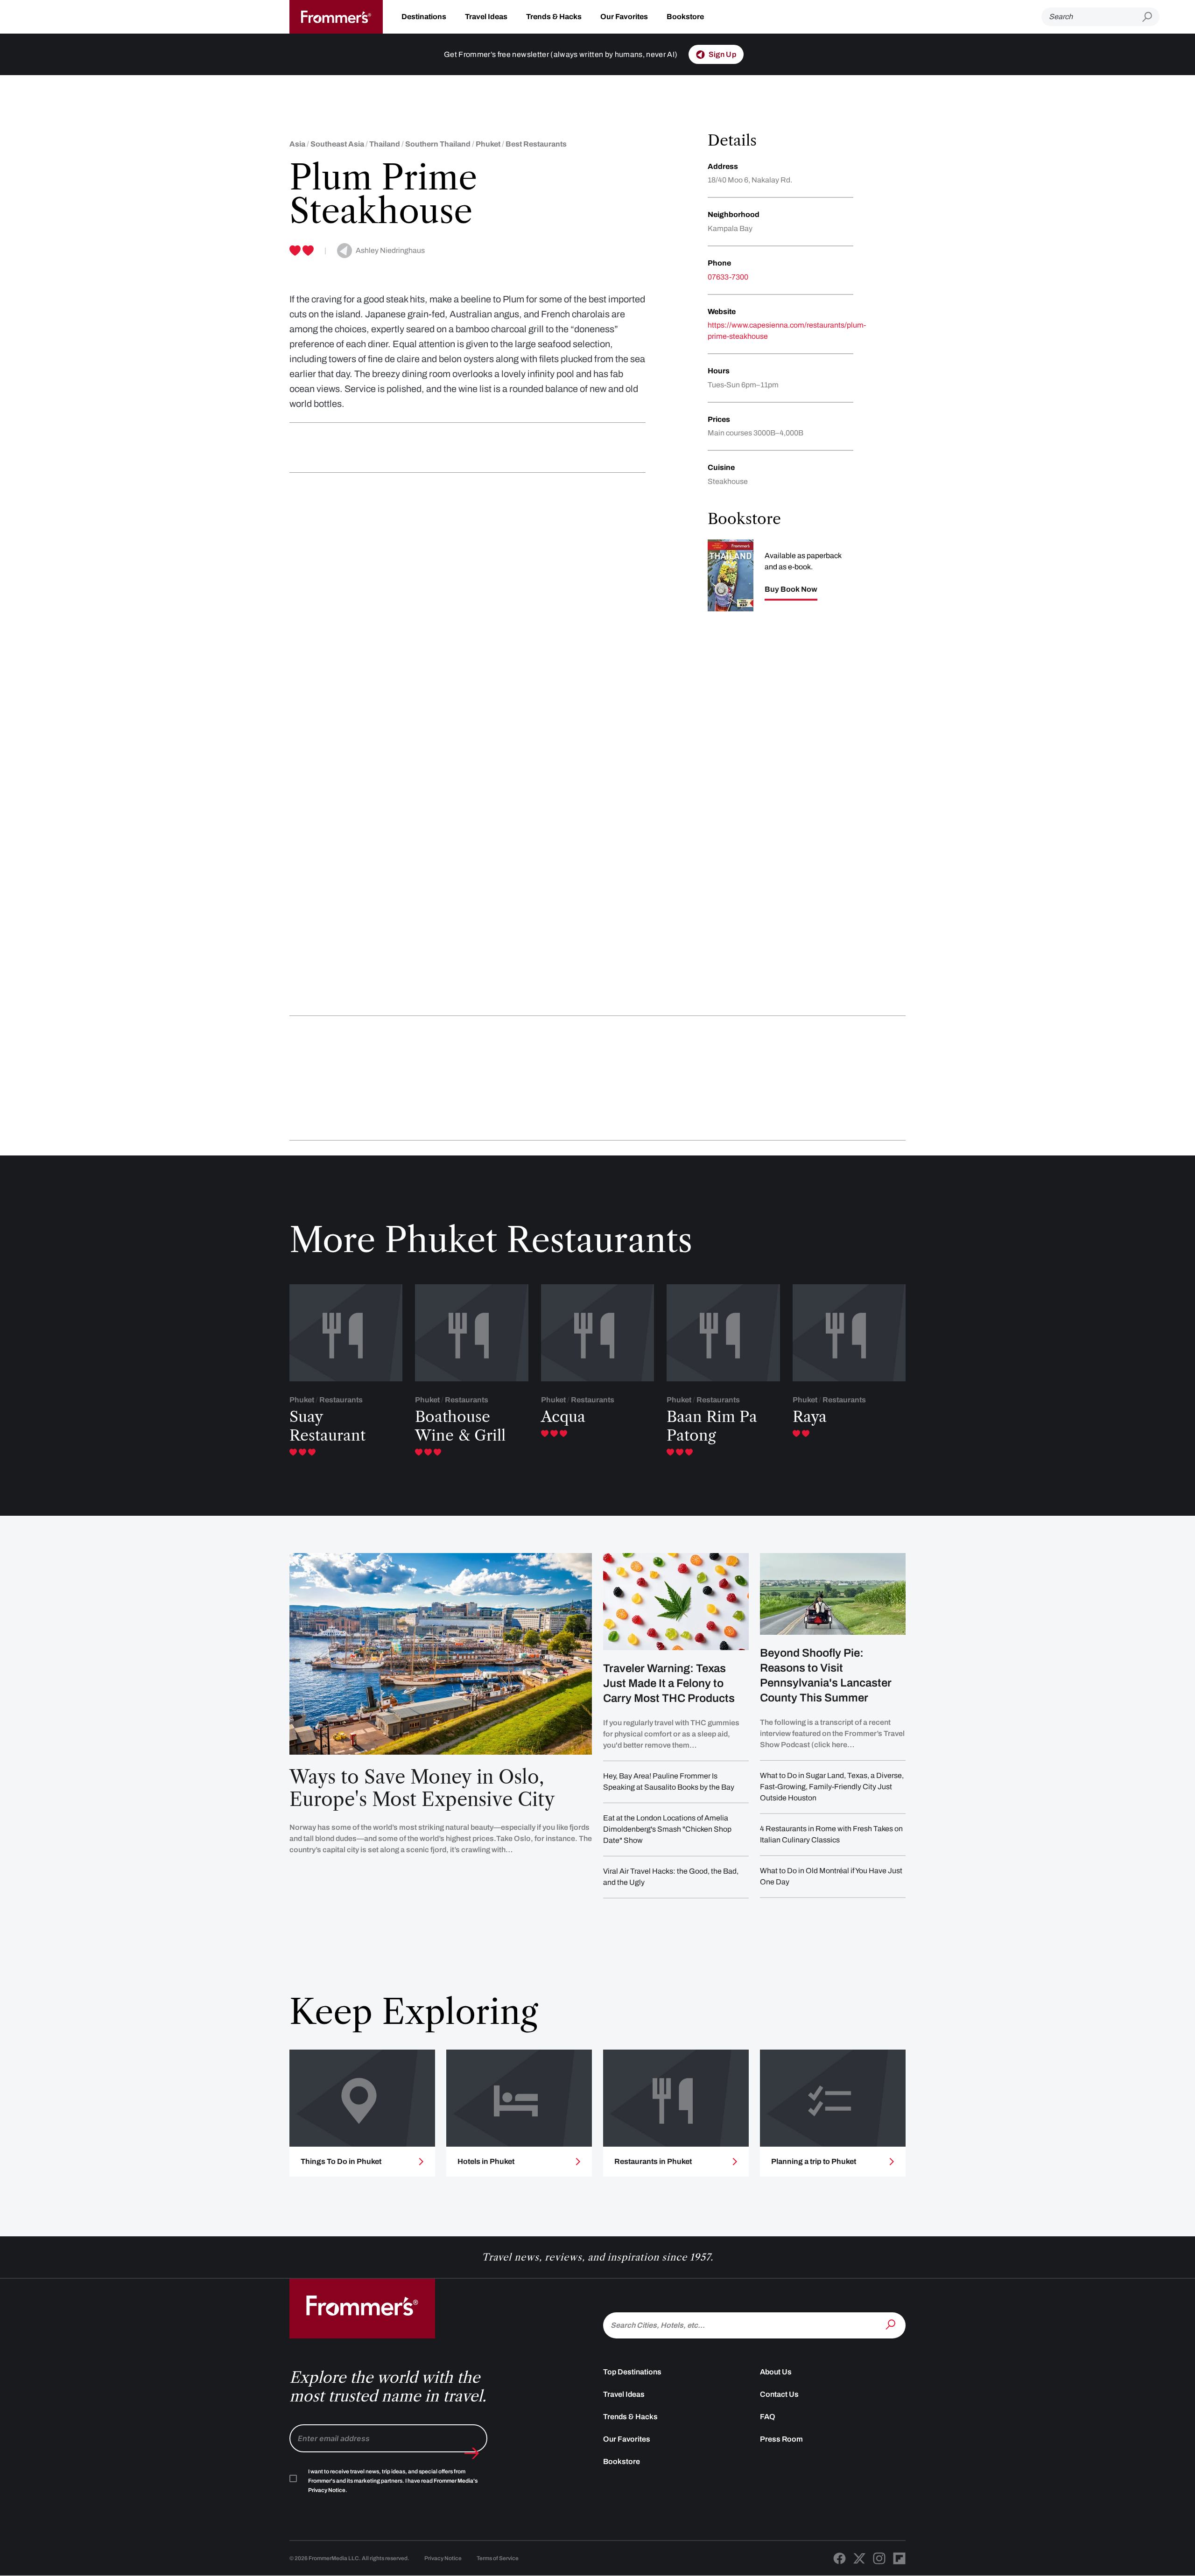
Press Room (781, 2439)
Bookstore (685, 17)
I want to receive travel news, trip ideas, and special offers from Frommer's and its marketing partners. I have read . (393, 2481)
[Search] (892, 2324)
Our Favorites (624, 17)
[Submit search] (1151, 17)
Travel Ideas (486, 17)
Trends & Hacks (554, 17)
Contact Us (779, 2394)
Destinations (424, 17)
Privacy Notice (443, 2558)
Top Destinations (632, 2372)
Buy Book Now (791, 589)
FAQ (768, 2417)
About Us (776, 2372)
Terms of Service (498, 2558)
